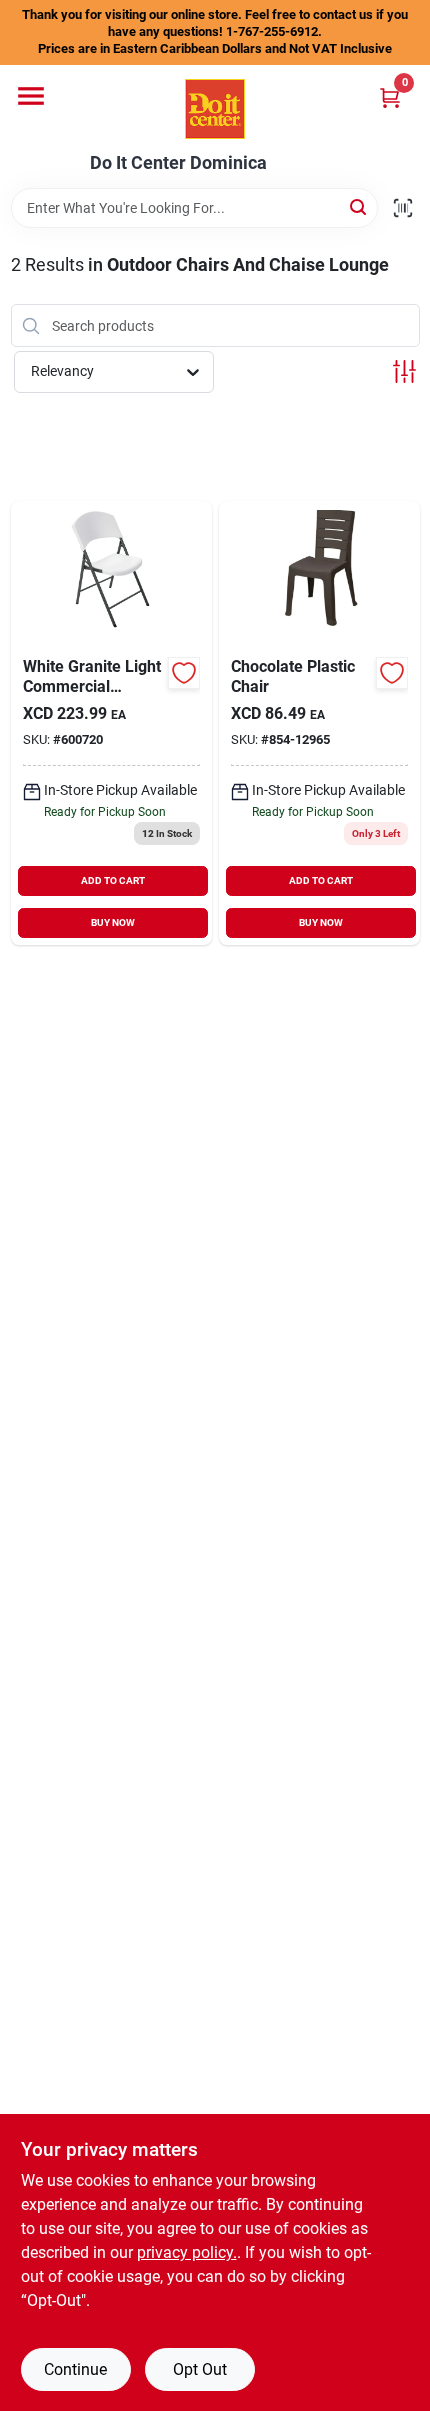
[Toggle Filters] (404, 371)
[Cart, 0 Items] (390, 97)
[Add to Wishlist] (184, 673)
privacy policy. (187, 2252)
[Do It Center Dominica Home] (215, 109)
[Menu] (31, 96)
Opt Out (200, 2369)
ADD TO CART (113, 880)
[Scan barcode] (403, 208)
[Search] (359, 206)
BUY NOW (113, 922)
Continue (75, 2369)
